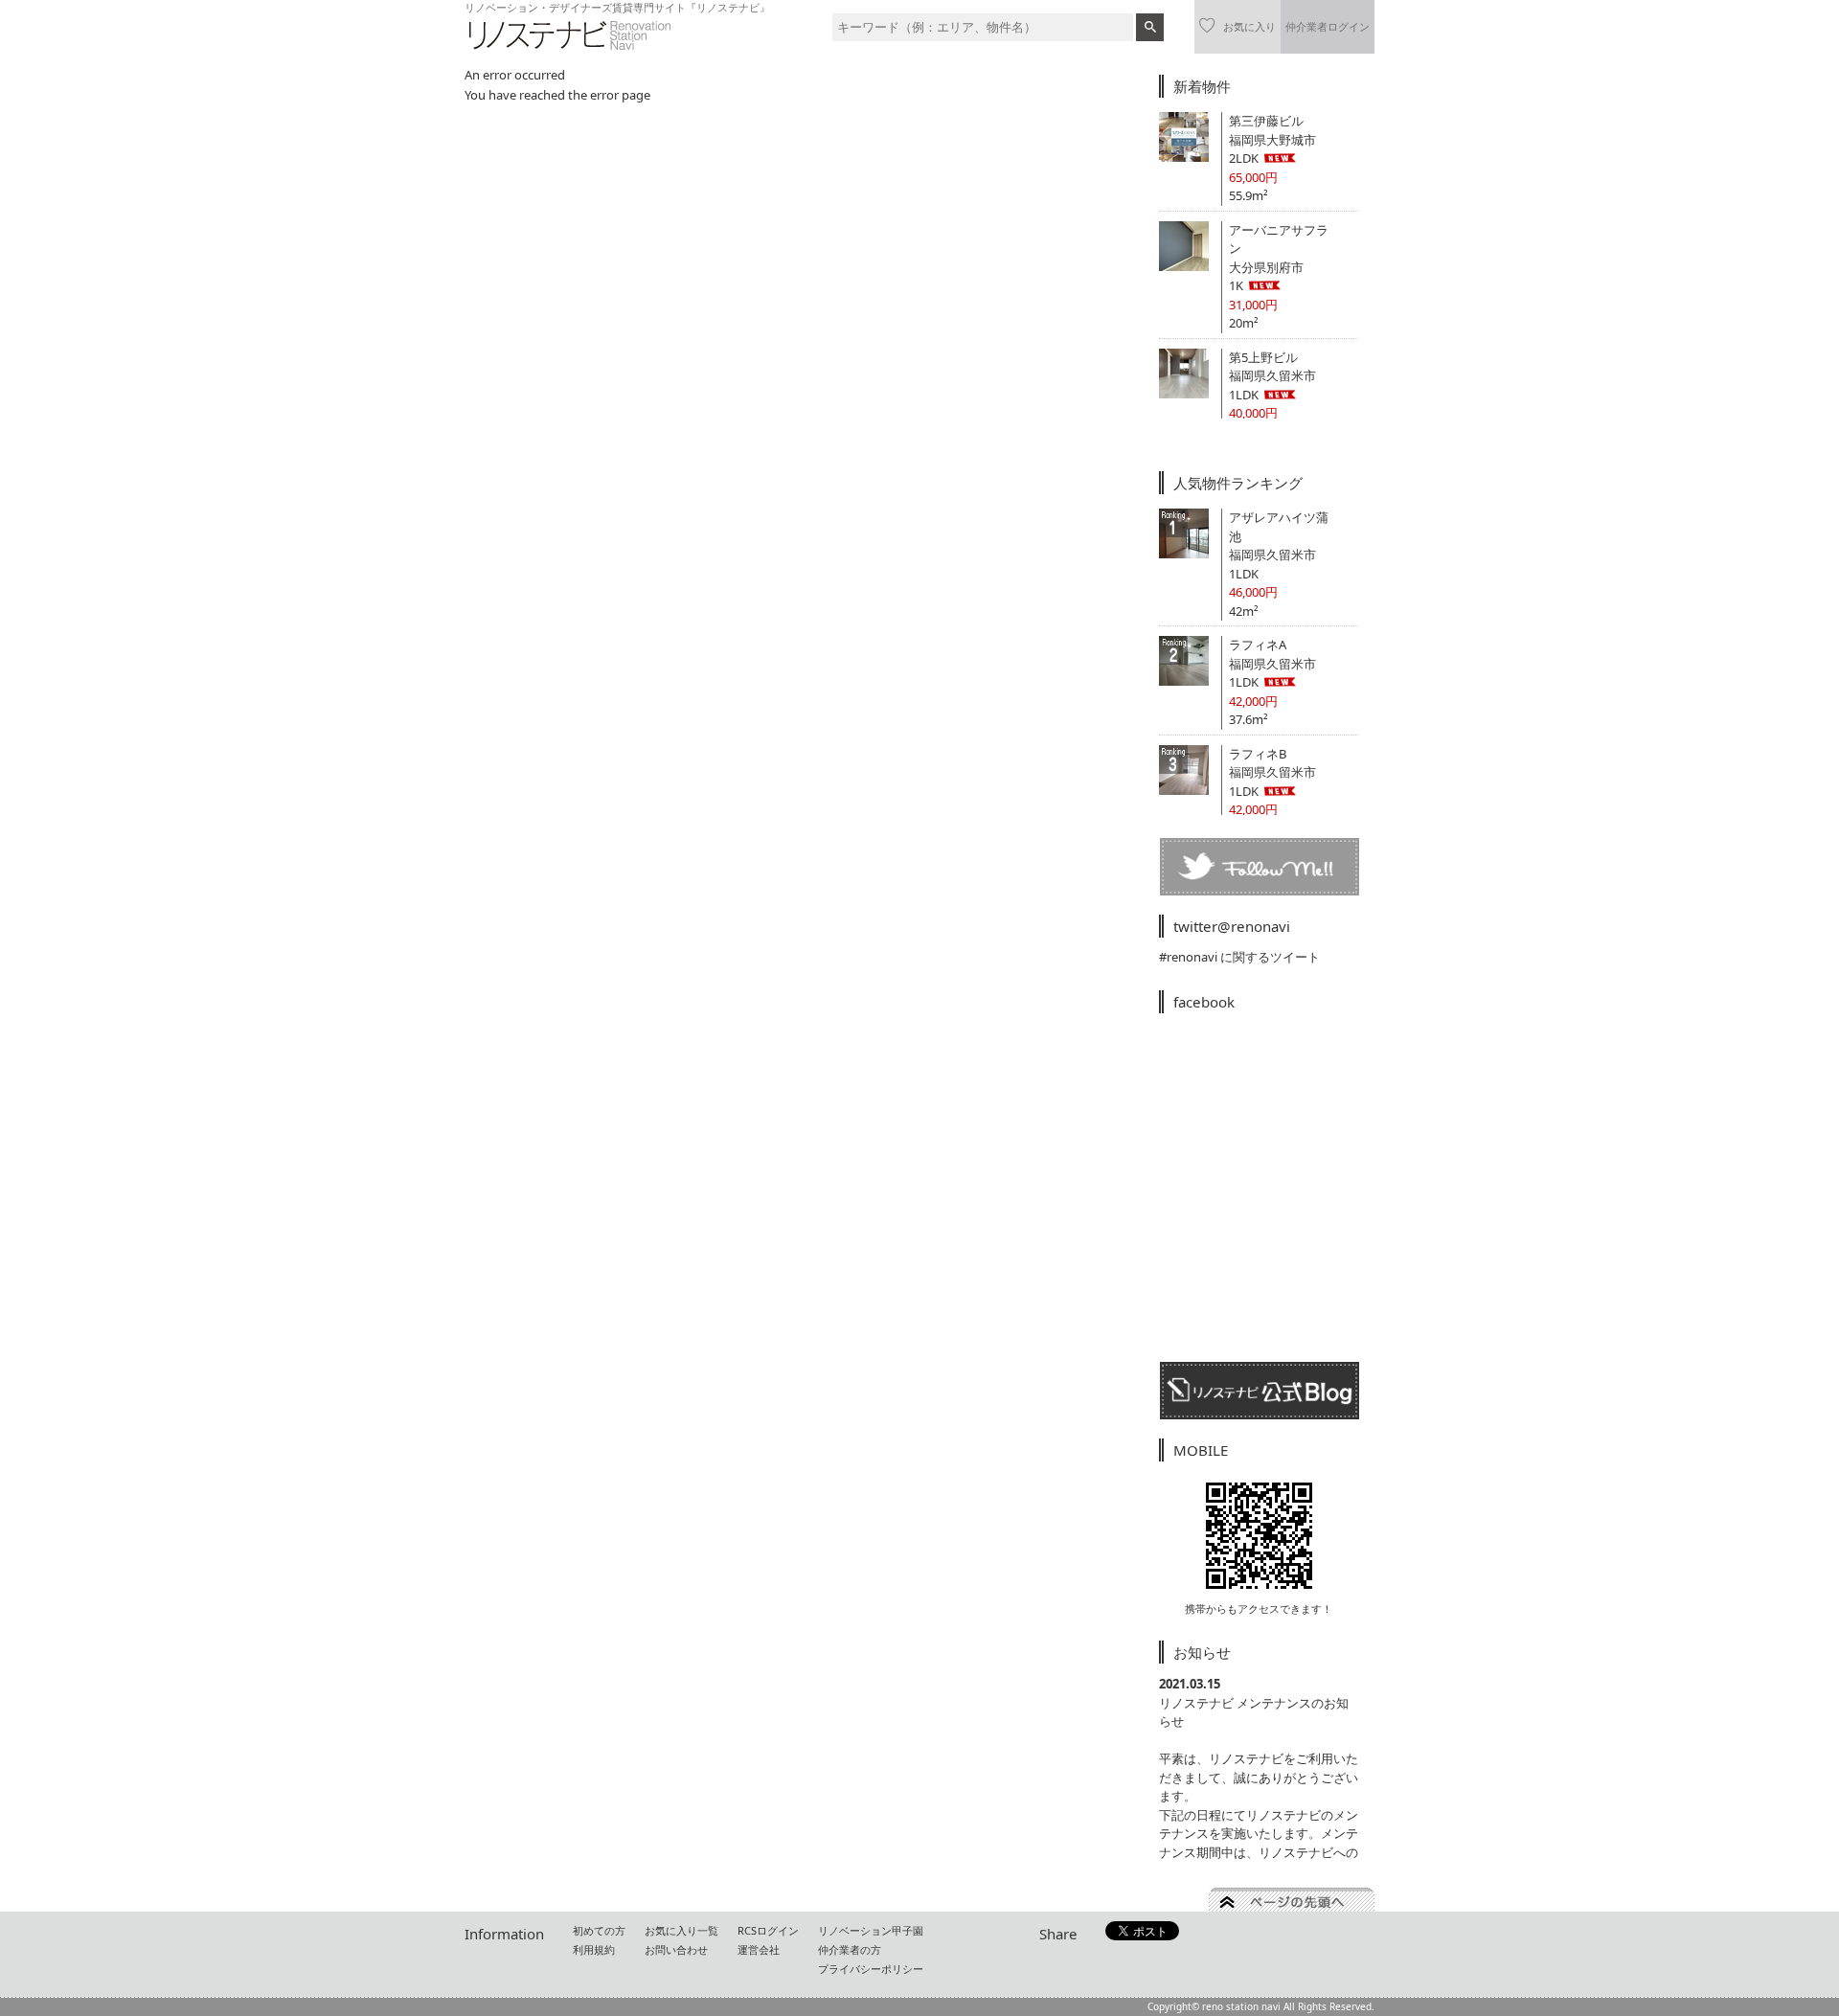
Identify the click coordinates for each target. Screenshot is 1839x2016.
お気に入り (1249, 26)
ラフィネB (1258, 754)
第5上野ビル (1263, 357)
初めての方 (599, 1930)
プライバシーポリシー (871, 1969)
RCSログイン (768, 1930)
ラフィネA (1258, 645)
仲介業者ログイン (1328, 26)
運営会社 (759, 1949)
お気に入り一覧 (681, 1930)
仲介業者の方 (850, 1949)
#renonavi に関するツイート (1239, 957)
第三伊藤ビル (1266, 121)
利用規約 (594, 1949)
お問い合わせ (676, 1949)
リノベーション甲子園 (871, 1930)
